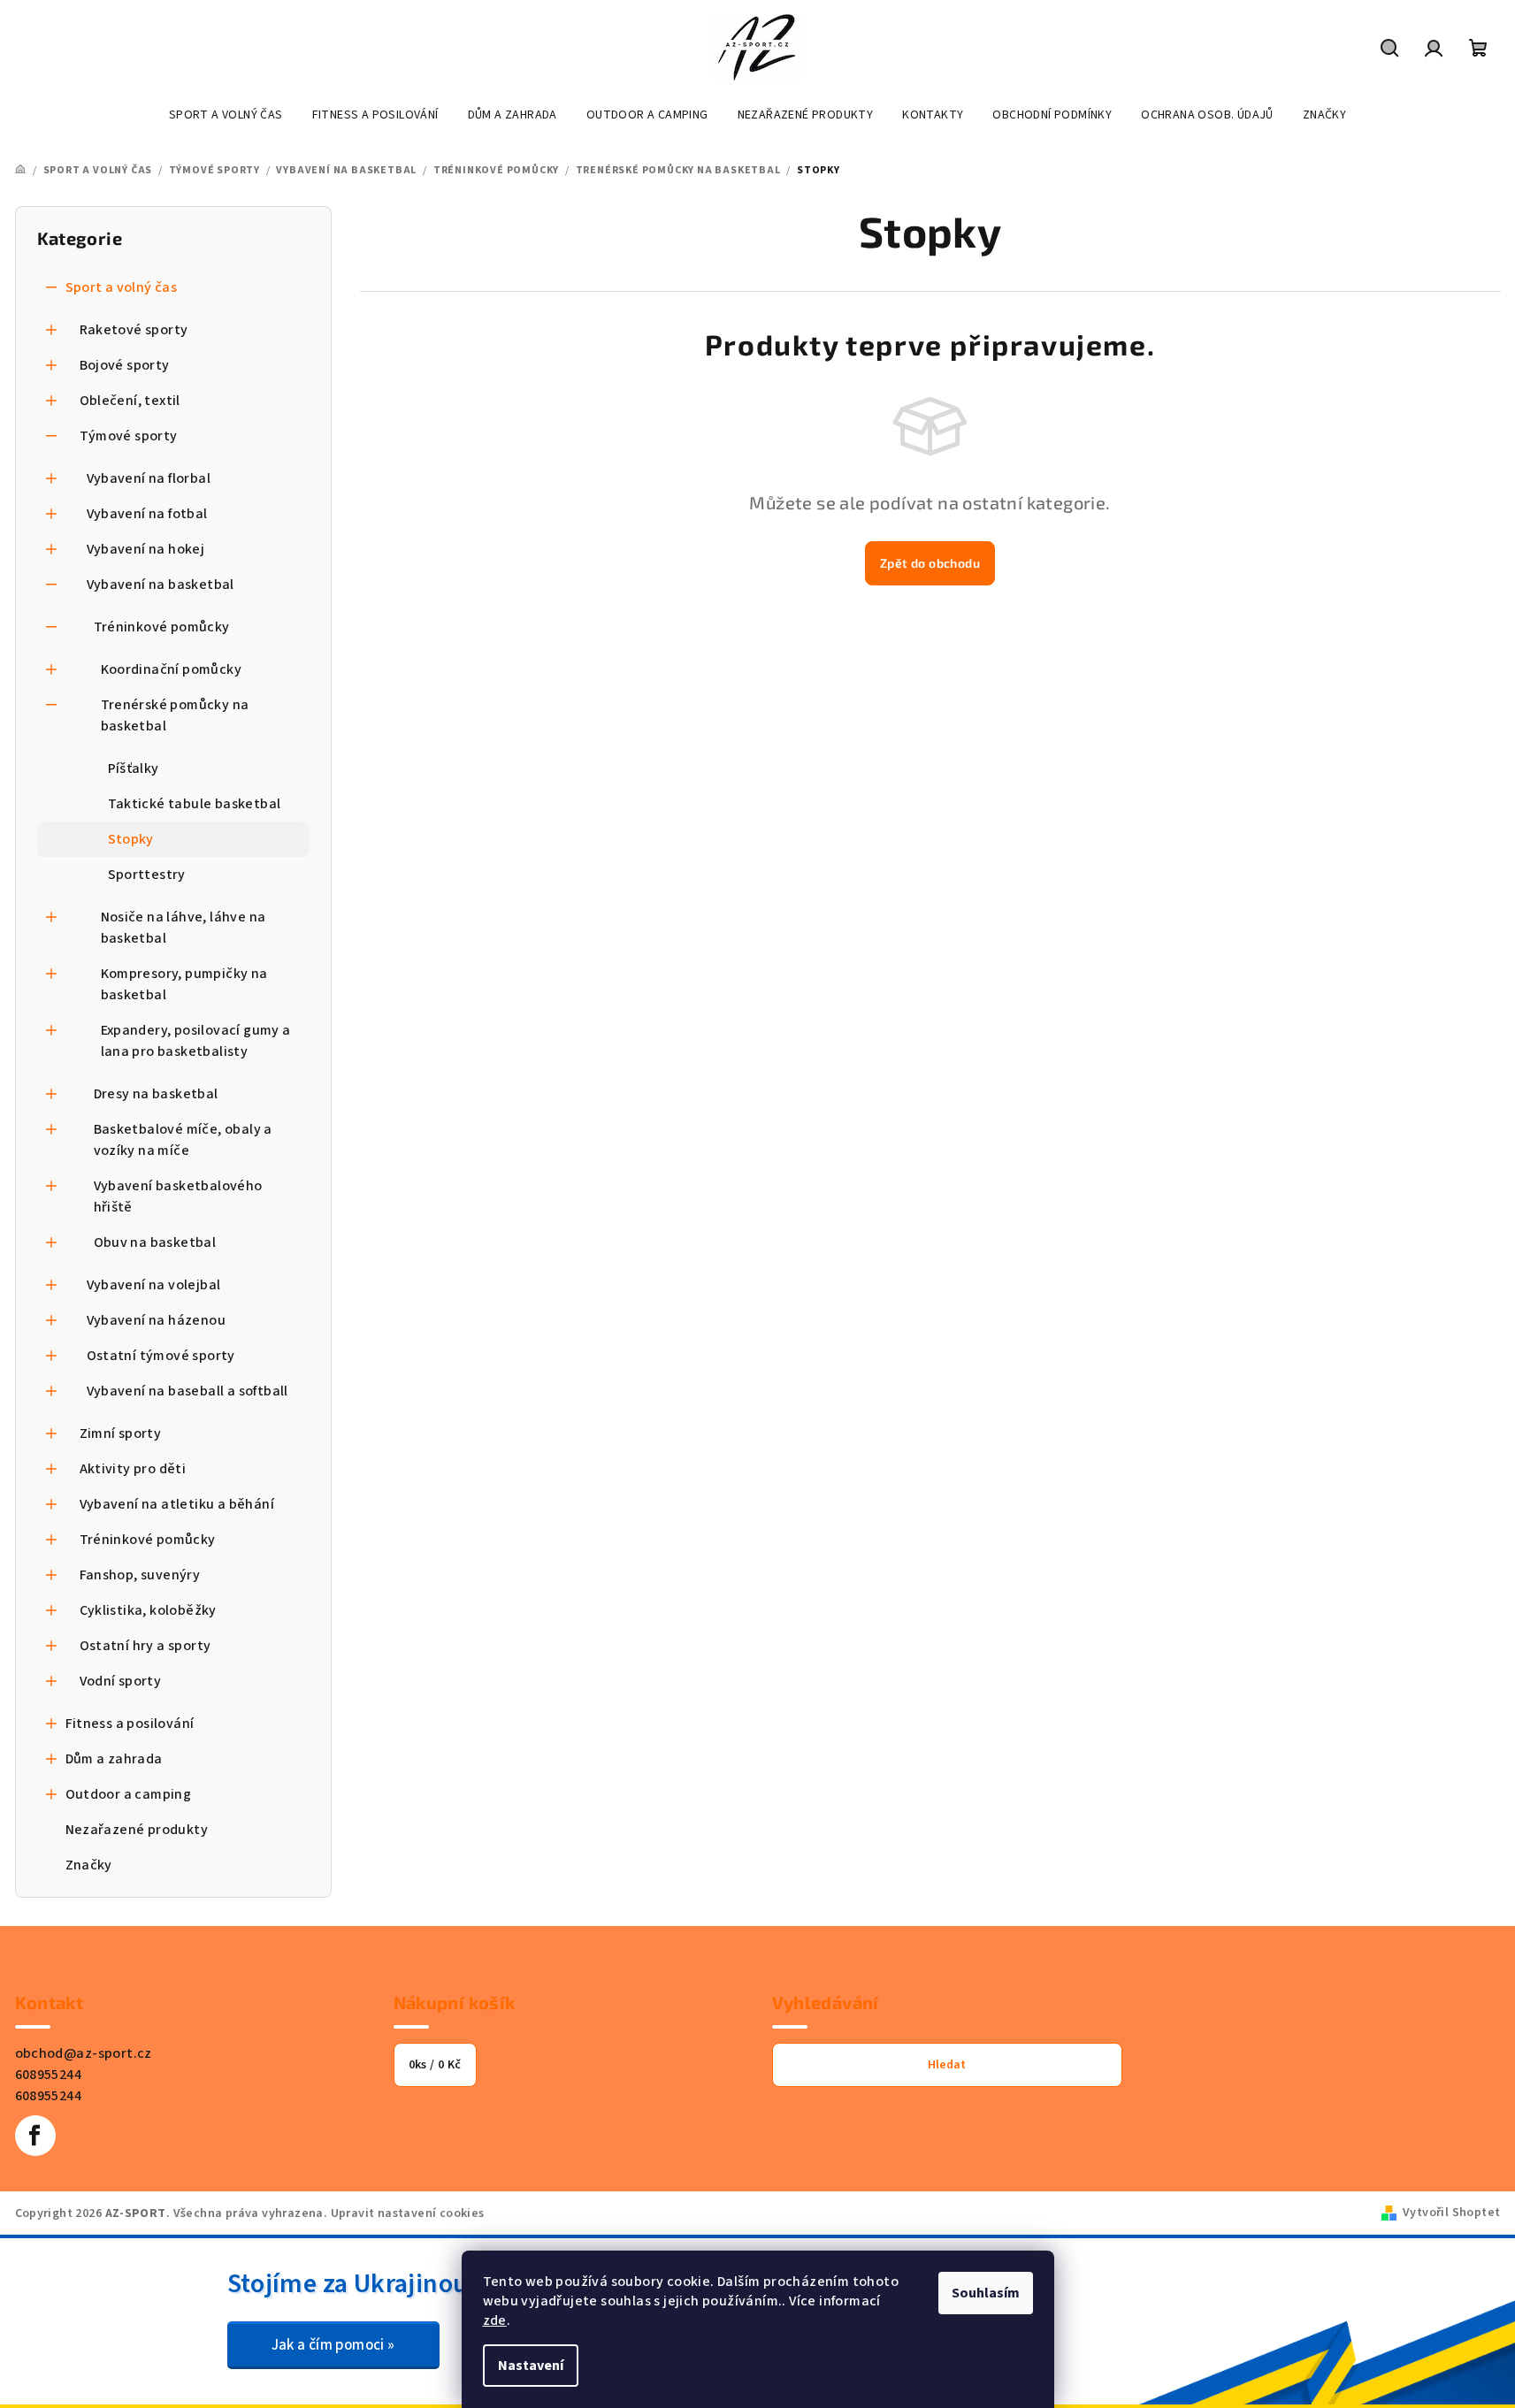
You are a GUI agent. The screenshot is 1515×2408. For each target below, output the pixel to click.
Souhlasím (986, 2293)
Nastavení (531, 2366)
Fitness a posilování (130, 1724)
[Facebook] (35, 2136)
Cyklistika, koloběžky (148, 1610)
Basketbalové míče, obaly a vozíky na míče (183, 1140)
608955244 (49, 2075)
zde (495, 2320)
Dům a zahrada (114, 1759)
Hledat (947, 2065)
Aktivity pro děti (133, 1469)
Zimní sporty (121, 1433)
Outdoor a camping (129, 1794)
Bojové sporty (125, 365)
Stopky (131, 839)
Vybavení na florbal (149, 478)
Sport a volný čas (122, 287)
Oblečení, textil (130, 401)
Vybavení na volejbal (154, 1285)
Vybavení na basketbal (161, 585)
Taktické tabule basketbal (195, 804)
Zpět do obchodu (930, 563)
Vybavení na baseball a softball (187, 1391)
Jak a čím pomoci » (333, 2345)
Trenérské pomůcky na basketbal (175, 715)
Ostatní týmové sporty (161, 1356)
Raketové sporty (134, 330)
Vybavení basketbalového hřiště (178, 1196)
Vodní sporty (121, 1681)
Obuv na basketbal (155, 1242)
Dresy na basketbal (156, 1094)
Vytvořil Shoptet (1451, 2213)
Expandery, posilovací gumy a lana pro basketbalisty (196, 1041)
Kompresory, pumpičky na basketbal (184, 984)
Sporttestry (147, 875)
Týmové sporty (129, 436)
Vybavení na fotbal (147, 514)
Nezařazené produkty (137, 1830)
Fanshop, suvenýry (140, 1575)
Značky (89, 1865)
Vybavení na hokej (146, 549)
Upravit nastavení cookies (408, 2213)
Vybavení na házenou (157, 1320)
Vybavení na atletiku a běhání (177, 1504)
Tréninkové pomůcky (162, 627)
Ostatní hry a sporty (145, 1646)
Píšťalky (134, 768)
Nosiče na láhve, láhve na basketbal (184, 928)
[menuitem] (226, 115)
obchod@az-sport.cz (84, 2053)
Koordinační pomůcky (172, 669)
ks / (435, 2065)
